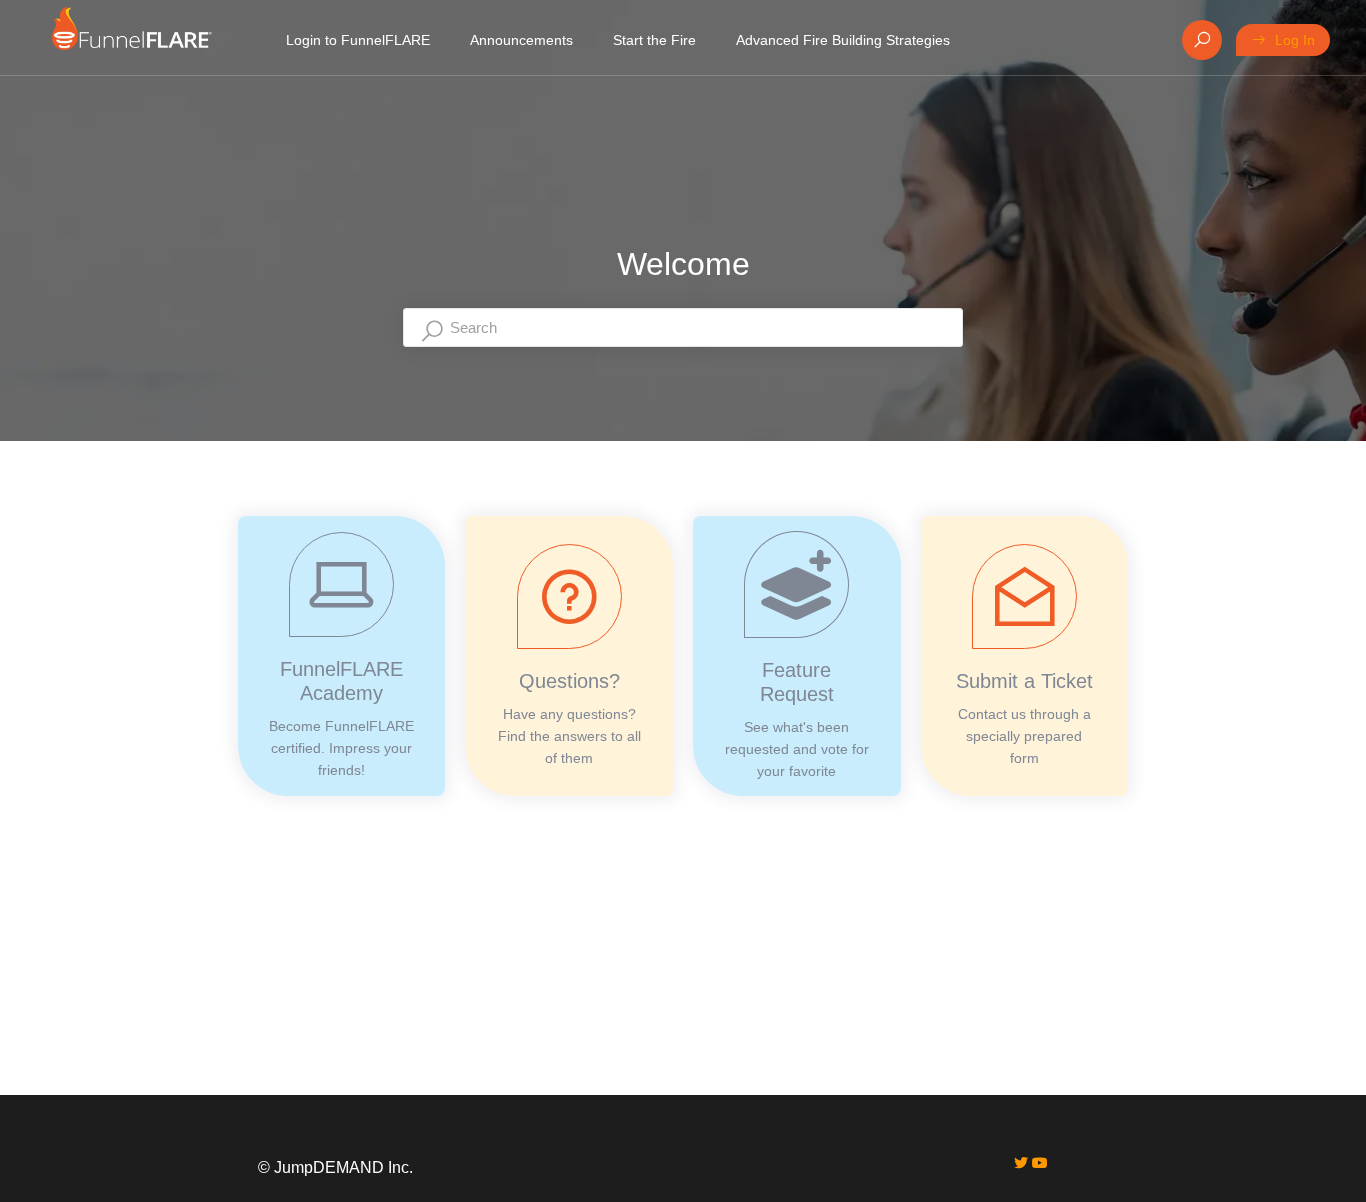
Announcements (521, 40)
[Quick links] (131, 40)
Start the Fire (654, 40)
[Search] (1202, 40)
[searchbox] (683, 327)
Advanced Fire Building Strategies (843, 40)
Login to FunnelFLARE (358, 40)
